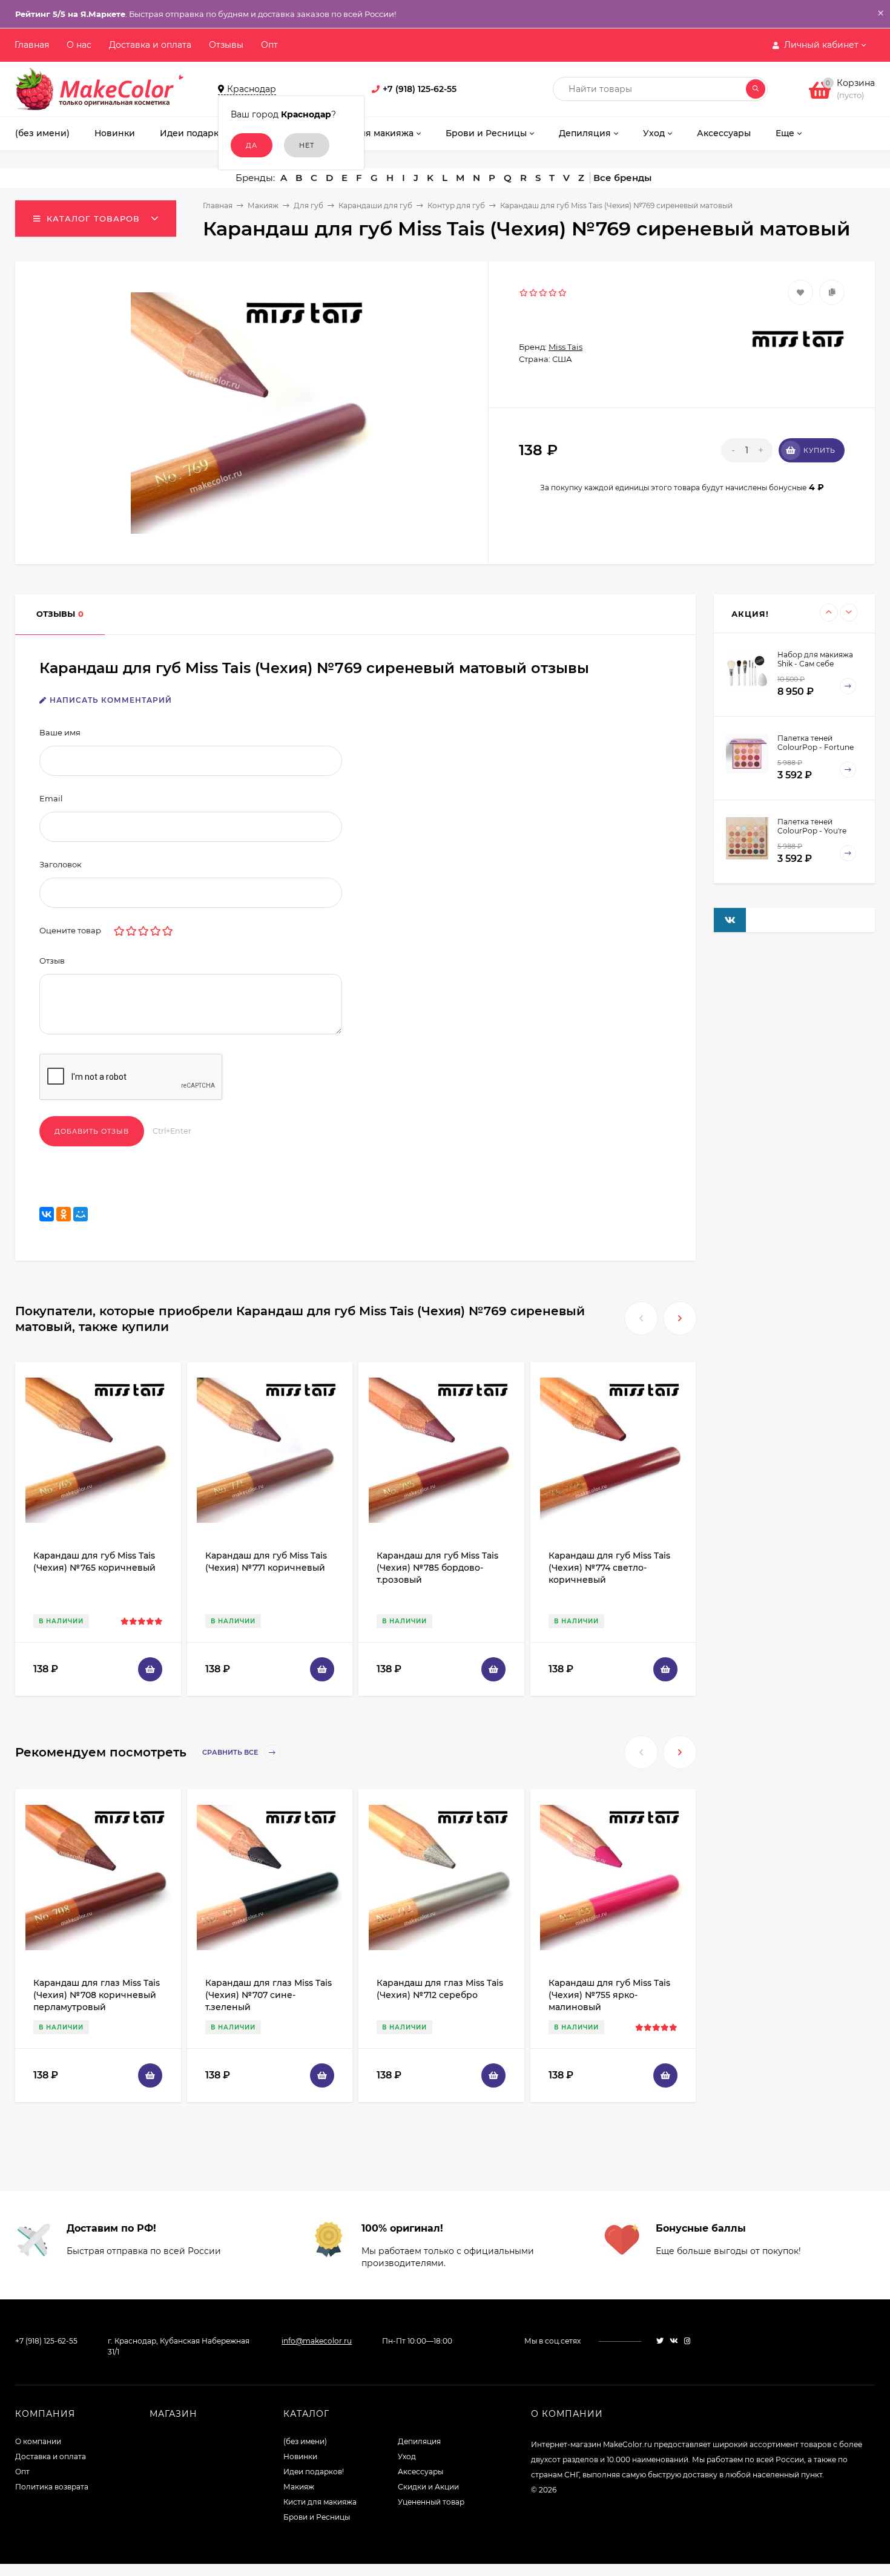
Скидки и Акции (428, 2487)
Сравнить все (231, 1753)
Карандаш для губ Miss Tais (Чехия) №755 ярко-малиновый (609, 1995)
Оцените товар (70, 930)
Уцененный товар (431, 2502)
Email (51, 798)
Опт (269, 45)
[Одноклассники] (64, 1214)
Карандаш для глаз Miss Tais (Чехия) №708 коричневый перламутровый (97, 1995)
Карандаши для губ (375, 205)
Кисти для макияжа (320, 2502)
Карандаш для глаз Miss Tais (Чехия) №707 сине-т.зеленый (269, 1995)
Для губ (308, 205)
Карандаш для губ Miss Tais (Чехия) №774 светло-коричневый (609, 1568)
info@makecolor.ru (317, 2341)
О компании (38, 2441)
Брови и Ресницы (317, 2517)
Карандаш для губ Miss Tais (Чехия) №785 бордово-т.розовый (437, 1568)
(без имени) (305, 2441)
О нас (79, 45)
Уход (407, 2456)
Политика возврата (52, 2487)
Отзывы (226, 45)
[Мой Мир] (81, 1214)
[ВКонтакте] (47, 1214)
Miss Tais (565, 347)
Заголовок (61, 864)
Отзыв (52, 961)
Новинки (300, 2456)
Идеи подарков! (314, 2472)
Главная (32, 45)
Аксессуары (420, 2472)
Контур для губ (456, 205)
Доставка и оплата (150, 45)
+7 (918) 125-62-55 (420, 89)
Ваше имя (60, 732)
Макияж (263, 205)
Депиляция (419, 2441)
